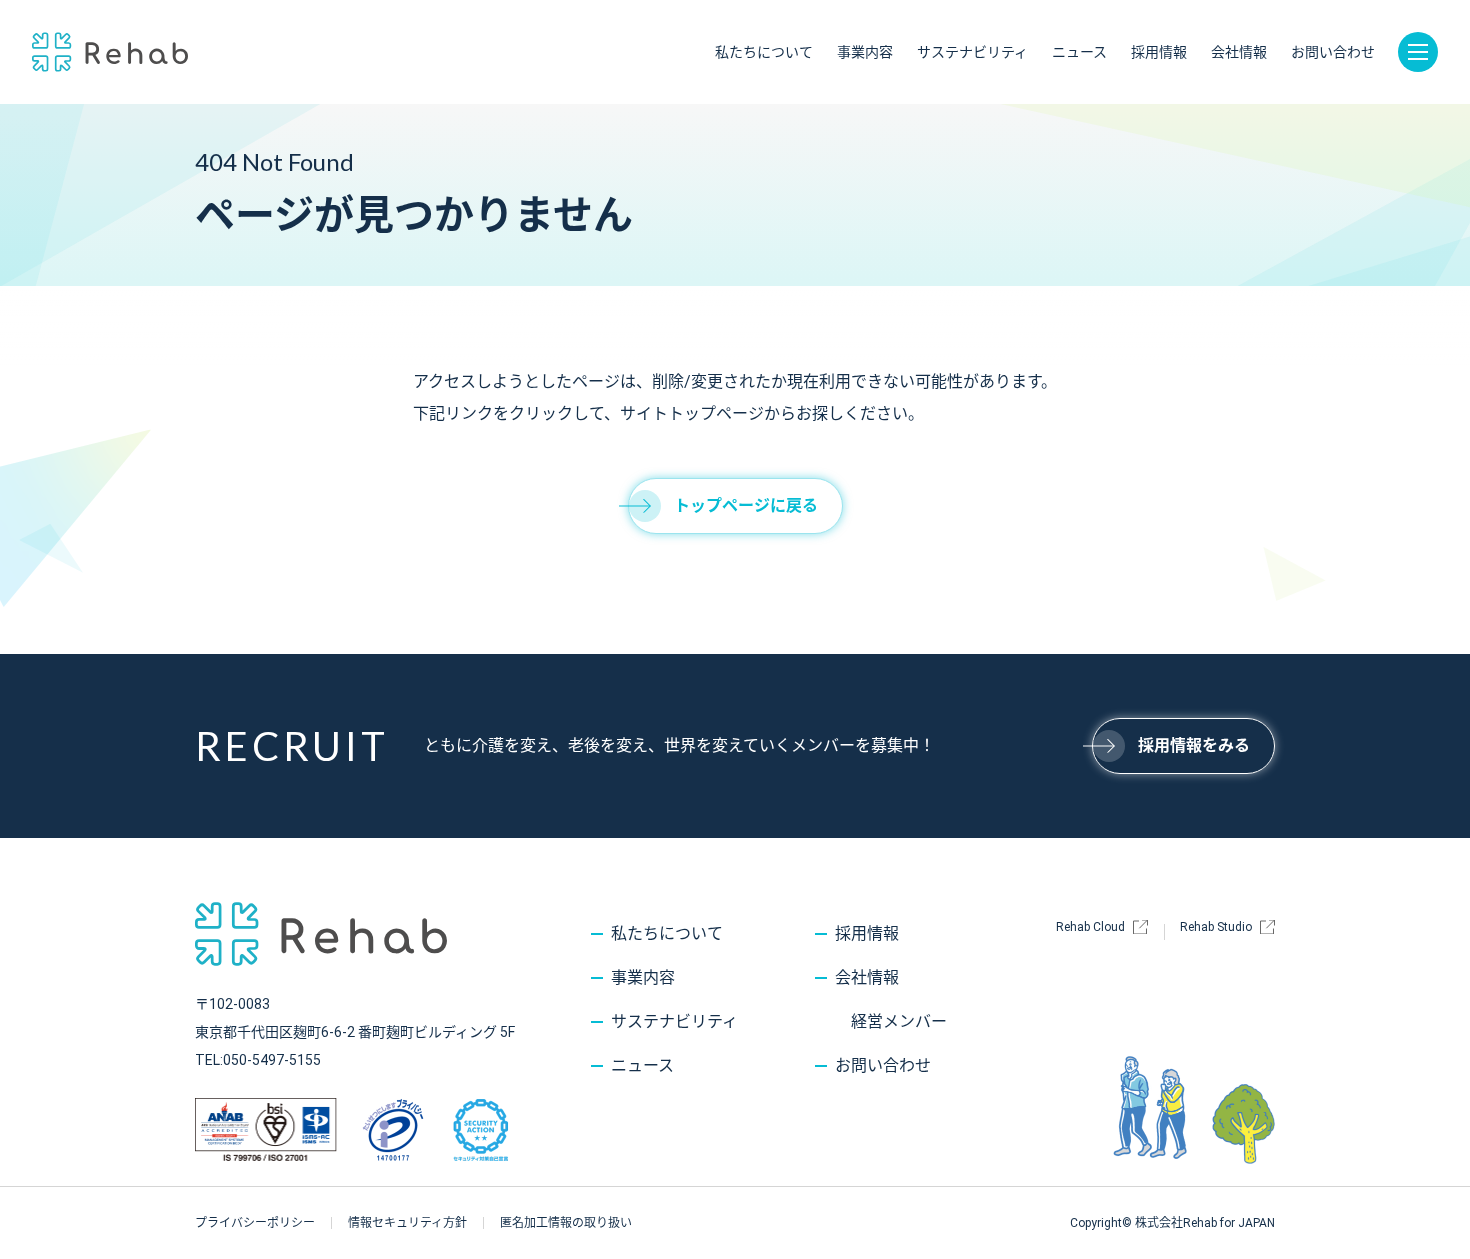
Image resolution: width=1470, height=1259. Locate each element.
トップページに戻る (746, 505)
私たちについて (764, 52)
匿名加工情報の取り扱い (566, 1223)
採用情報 (1159, 52)
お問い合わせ (1333, 52)
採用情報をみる (1194, 745)
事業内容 (865, 52)
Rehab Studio (1216, 927)
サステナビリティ (972, 52)
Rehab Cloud (1090, 927)
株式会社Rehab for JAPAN (110, 52)
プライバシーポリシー (255, 1223)
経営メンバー (899, 1021)
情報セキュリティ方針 (407, 1223)
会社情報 (1239, 52)
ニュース (1079, 52)
